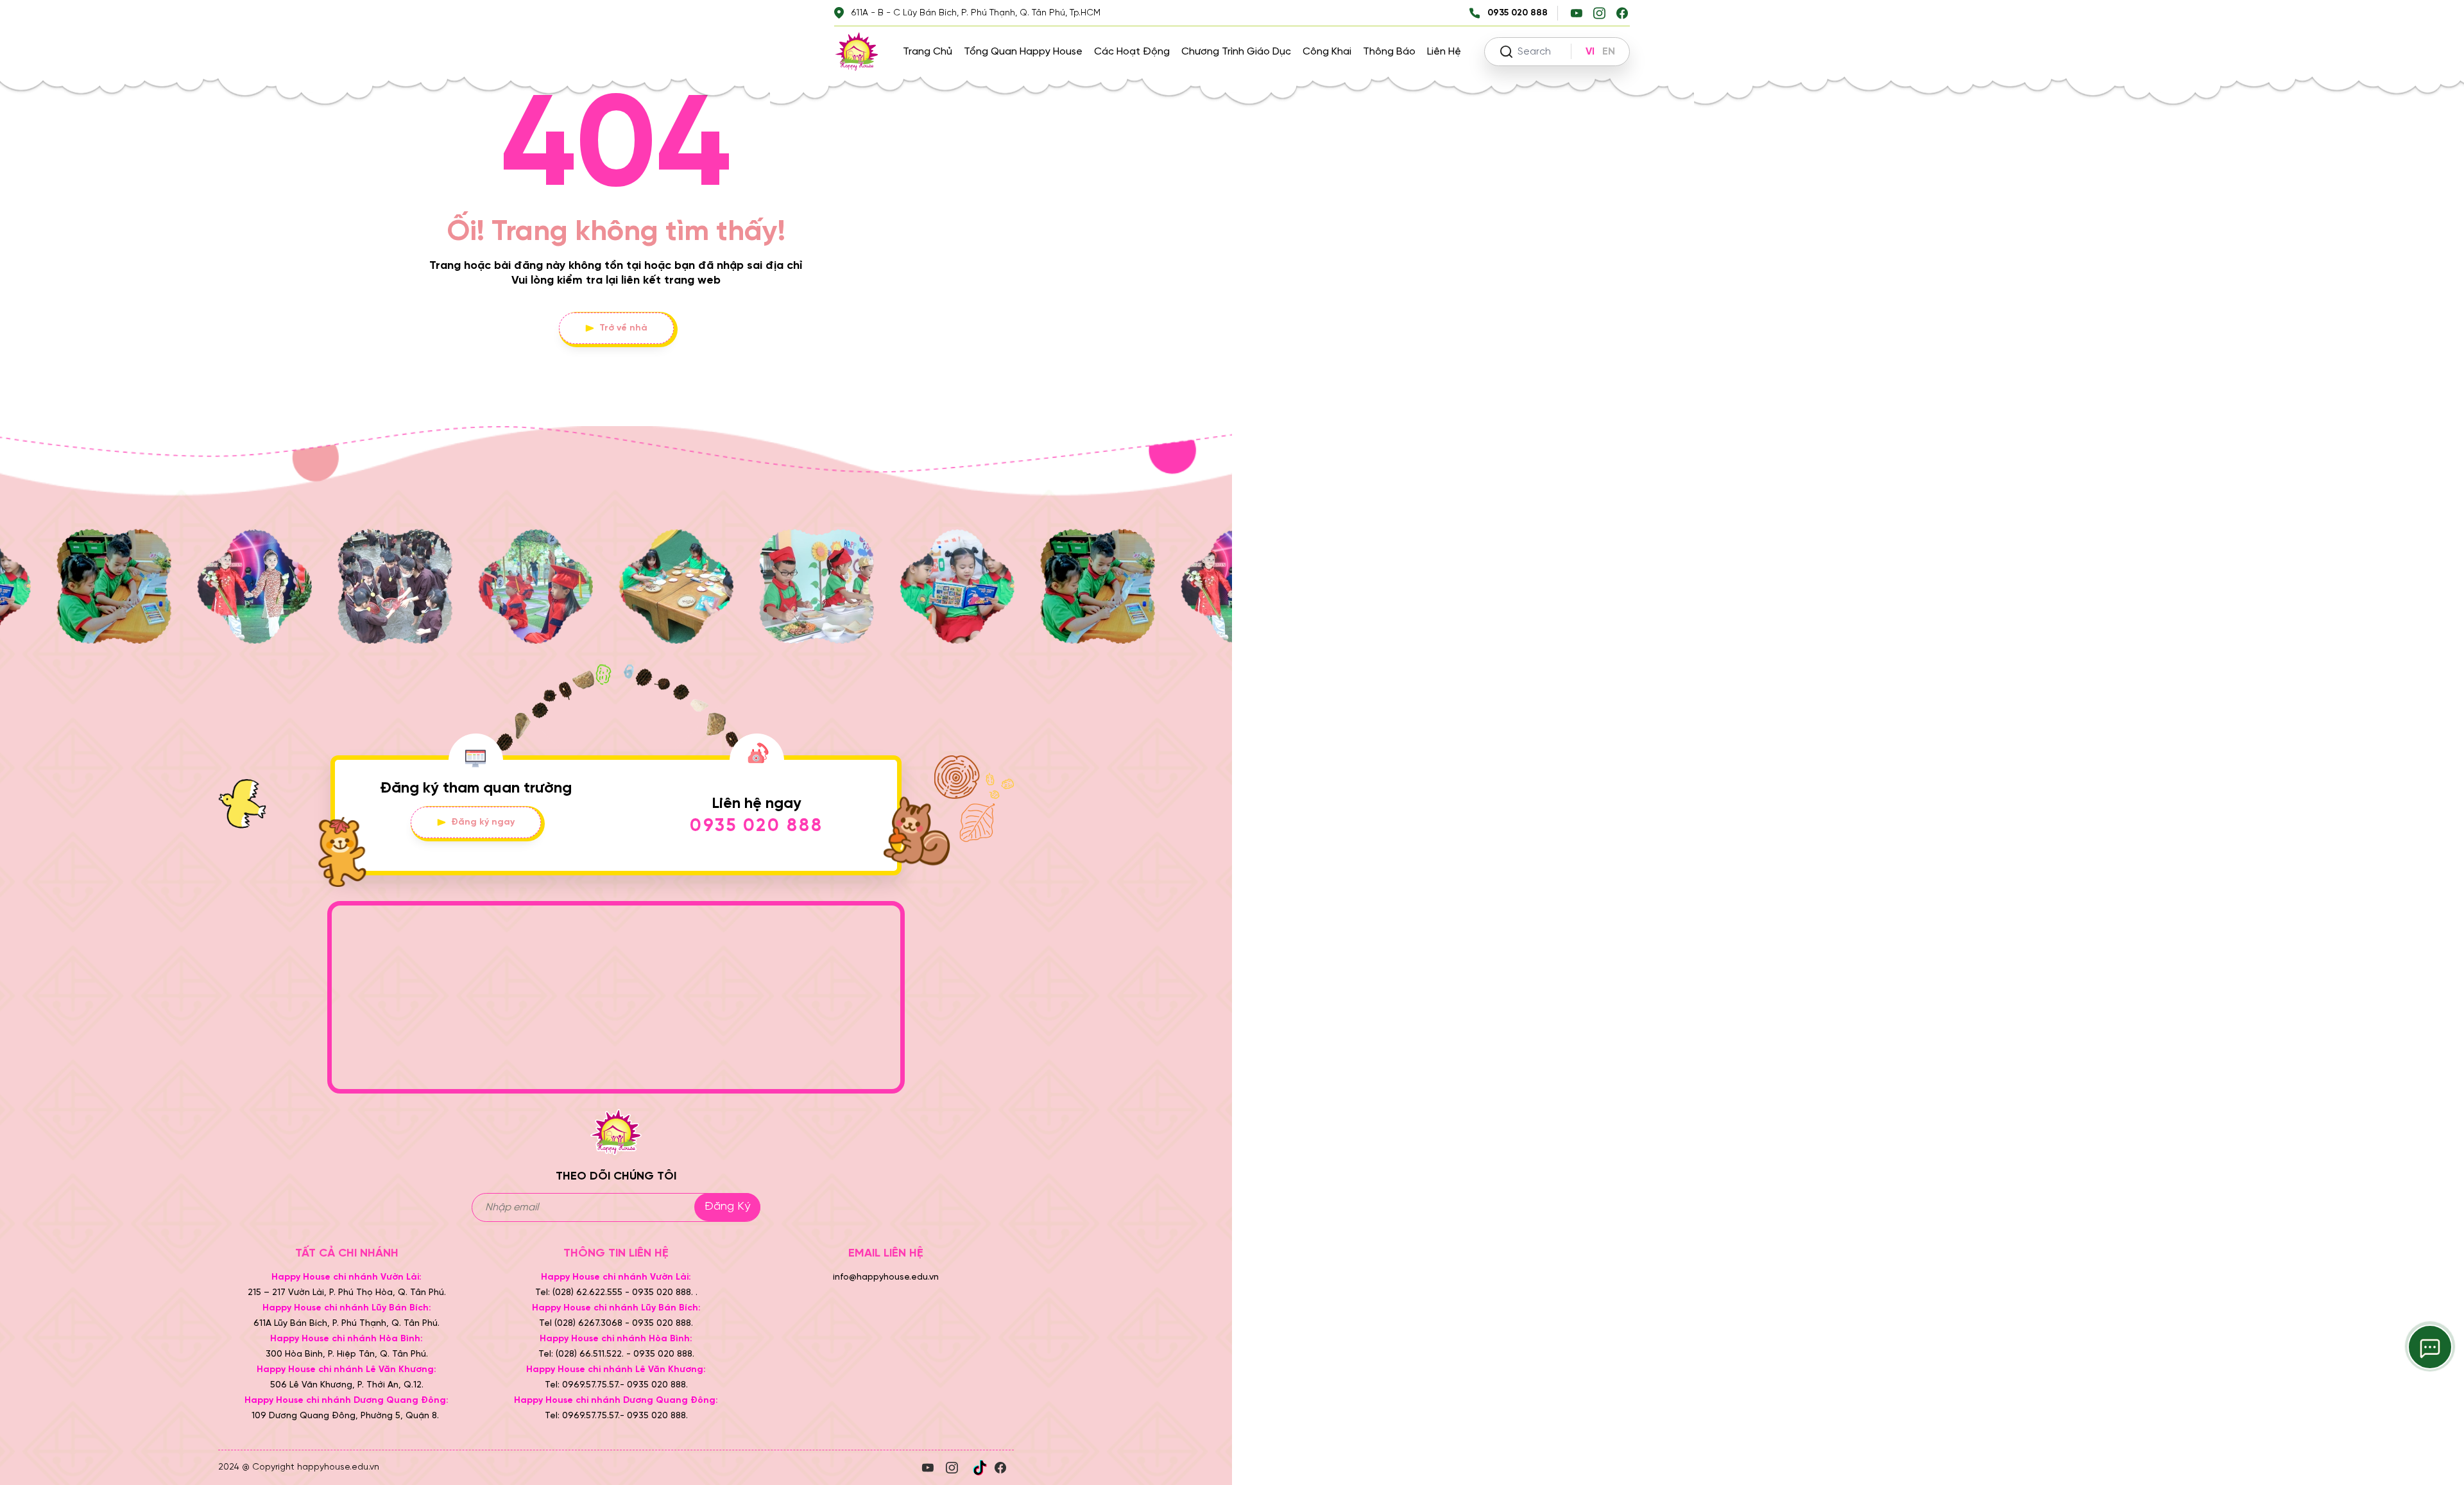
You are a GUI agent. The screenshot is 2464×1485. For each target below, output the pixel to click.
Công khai (1327, 52)
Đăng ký (727, 1207)
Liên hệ (1444, 52)
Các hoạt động (1132, 52)
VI (1590, 52)
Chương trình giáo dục (1236, 52)
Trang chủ (928, 52)
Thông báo (1389, 52)
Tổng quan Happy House (1023, 52)
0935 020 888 (757, 826)
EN (1609, 52)
